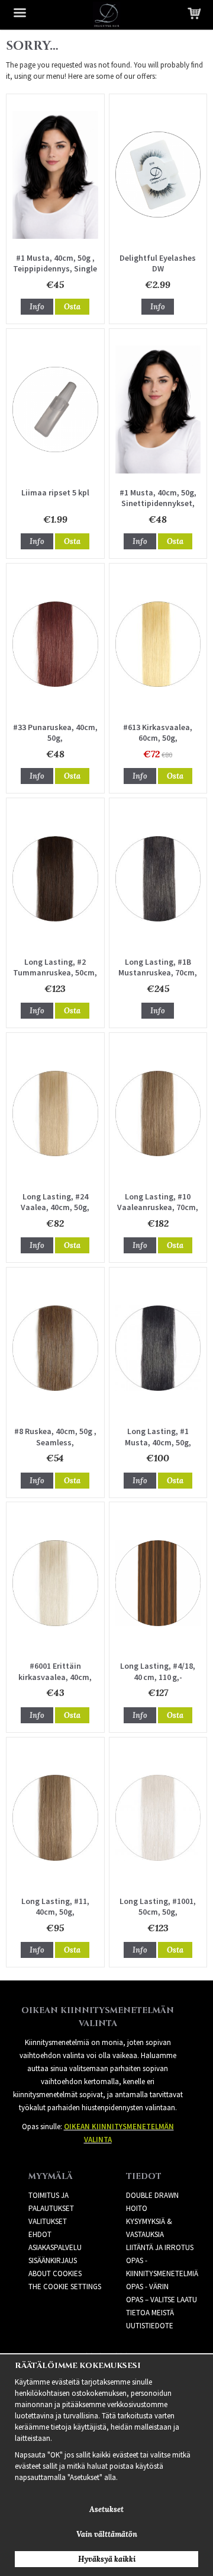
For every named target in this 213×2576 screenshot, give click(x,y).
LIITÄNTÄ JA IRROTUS (160, 2247)
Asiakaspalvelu (55, 2247)
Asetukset (106, 2509)
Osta (72, 307)
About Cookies (55, 2273)
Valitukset (48, 2221)
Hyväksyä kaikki (107, 2559)
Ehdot (40, 2234)
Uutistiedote (150, 2326)
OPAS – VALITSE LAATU (162, 2300)
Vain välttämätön (107, 2534)
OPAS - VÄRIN (147, 2287)
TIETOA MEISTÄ (150, 2313)
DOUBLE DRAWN (152, 2195)
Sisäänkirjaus (53, 2260)
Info (37, 307)
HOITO (137, 2208)
